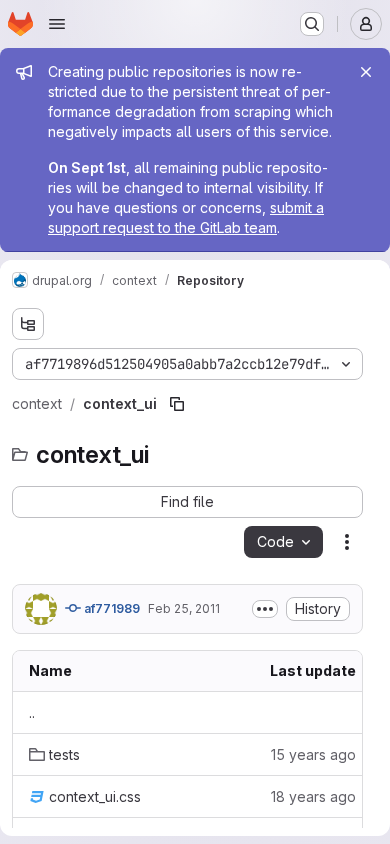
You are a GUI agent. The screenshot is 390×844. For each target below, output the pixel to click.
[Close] (366, 72)
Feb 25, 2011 (184, 608)
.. (32, 712)
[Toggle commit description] (265, 609)
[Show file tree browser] (28, 324)
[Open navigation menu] (57, 24)
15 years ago (313, 754)
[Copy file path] (177, 404)
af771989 (110, 608)
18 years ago (313, 796)
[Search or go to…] (312, 24)
